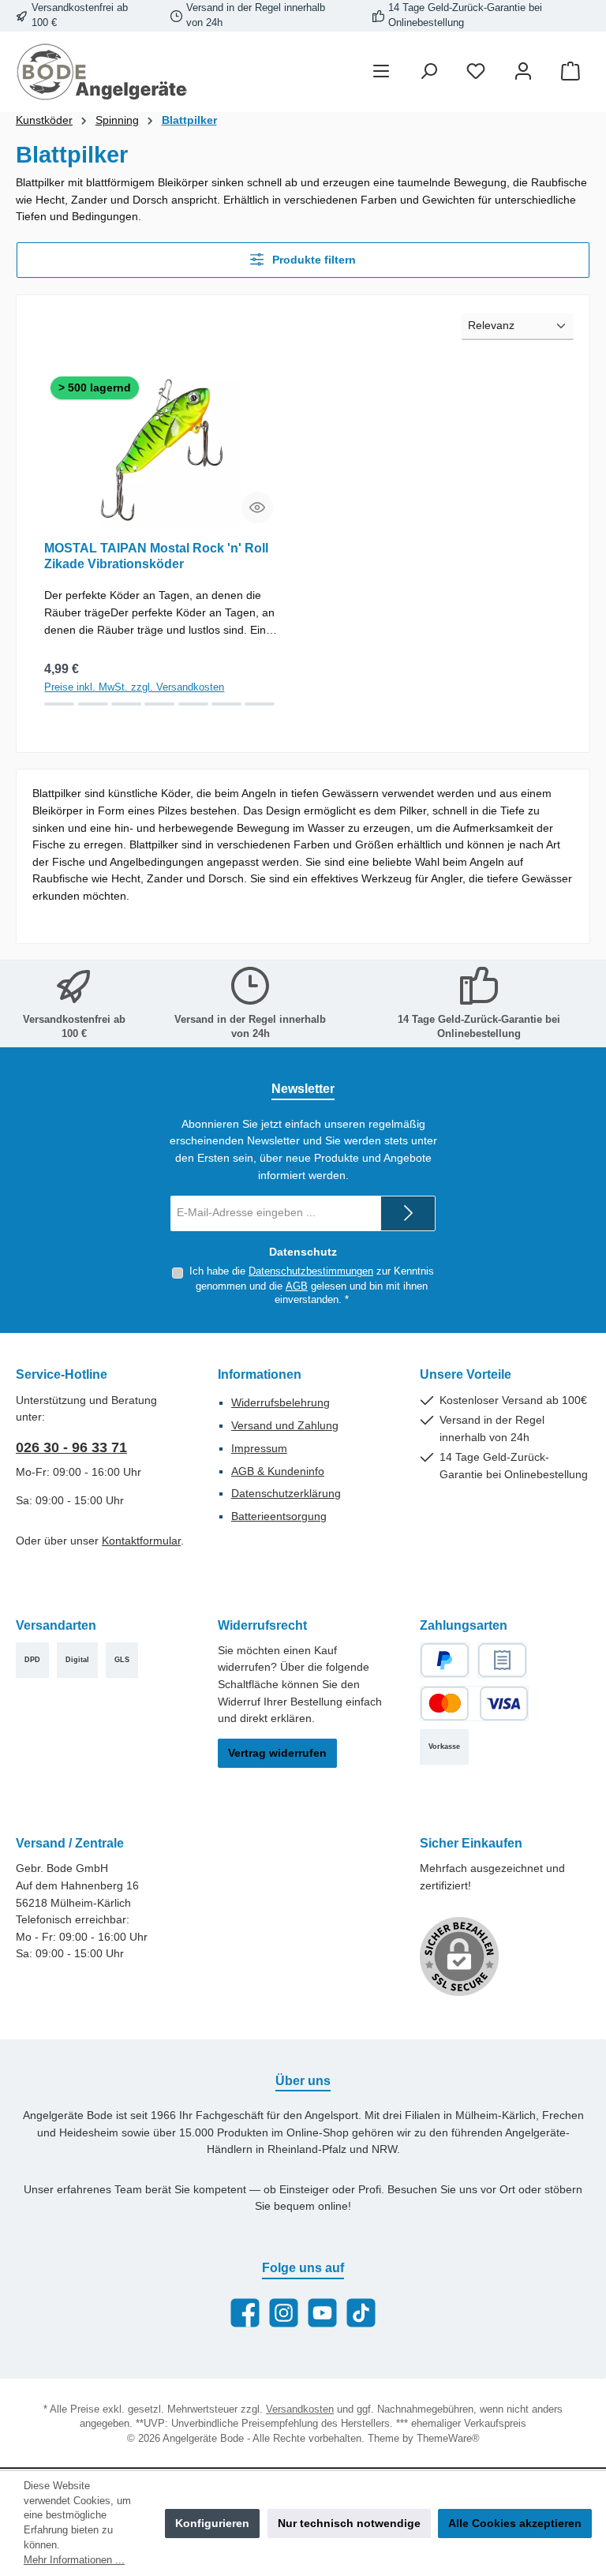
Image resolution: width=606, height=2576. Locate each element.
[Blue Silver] (126, 704)
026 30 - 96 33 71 (71, 1447)
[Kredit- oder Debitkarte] (474, 1704)
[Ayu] (59, 704)
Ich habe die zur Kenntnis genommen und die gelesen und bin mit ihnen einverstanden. (312, 1286)
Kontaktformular (141, 1541)
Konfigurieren (212, 2523)
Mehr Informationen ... (74, 2560)
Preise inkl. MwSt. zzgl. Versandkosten (134, 687)
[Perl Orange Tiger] (260, 704)
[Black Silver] (93, 704)
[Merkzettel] (476, 72)
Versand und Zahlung (285, 1425)
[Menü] (381, 72)
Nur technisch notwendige (349, 2523)
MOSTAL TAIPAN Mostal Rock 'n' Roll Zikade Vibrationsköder (156, 556)
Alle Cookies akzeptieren (515, 2523)
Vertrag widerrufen (277, 1753)
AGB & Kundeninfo (278, 1471)
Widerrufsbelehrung (281, 1402)
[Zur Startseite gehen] (103, 72)
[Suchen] (428, 72)
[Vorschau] (257, 507)
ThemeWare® (448, 2439)
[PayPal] (445, 1660)
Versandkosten (300, 2409)
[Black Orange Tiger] (226, 704)
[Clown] (159, 704)
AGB (297, 1286)
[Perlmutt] (193, 704)
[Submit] (408, 1213)
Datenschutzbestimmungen (311, 1271)
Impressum (259, 1448)
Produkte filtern (312, 260)
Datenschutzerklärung (286, 1493)
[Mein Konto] (523, 72)
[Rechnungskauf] (502, 1660)
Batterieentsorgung (279, 1516)
